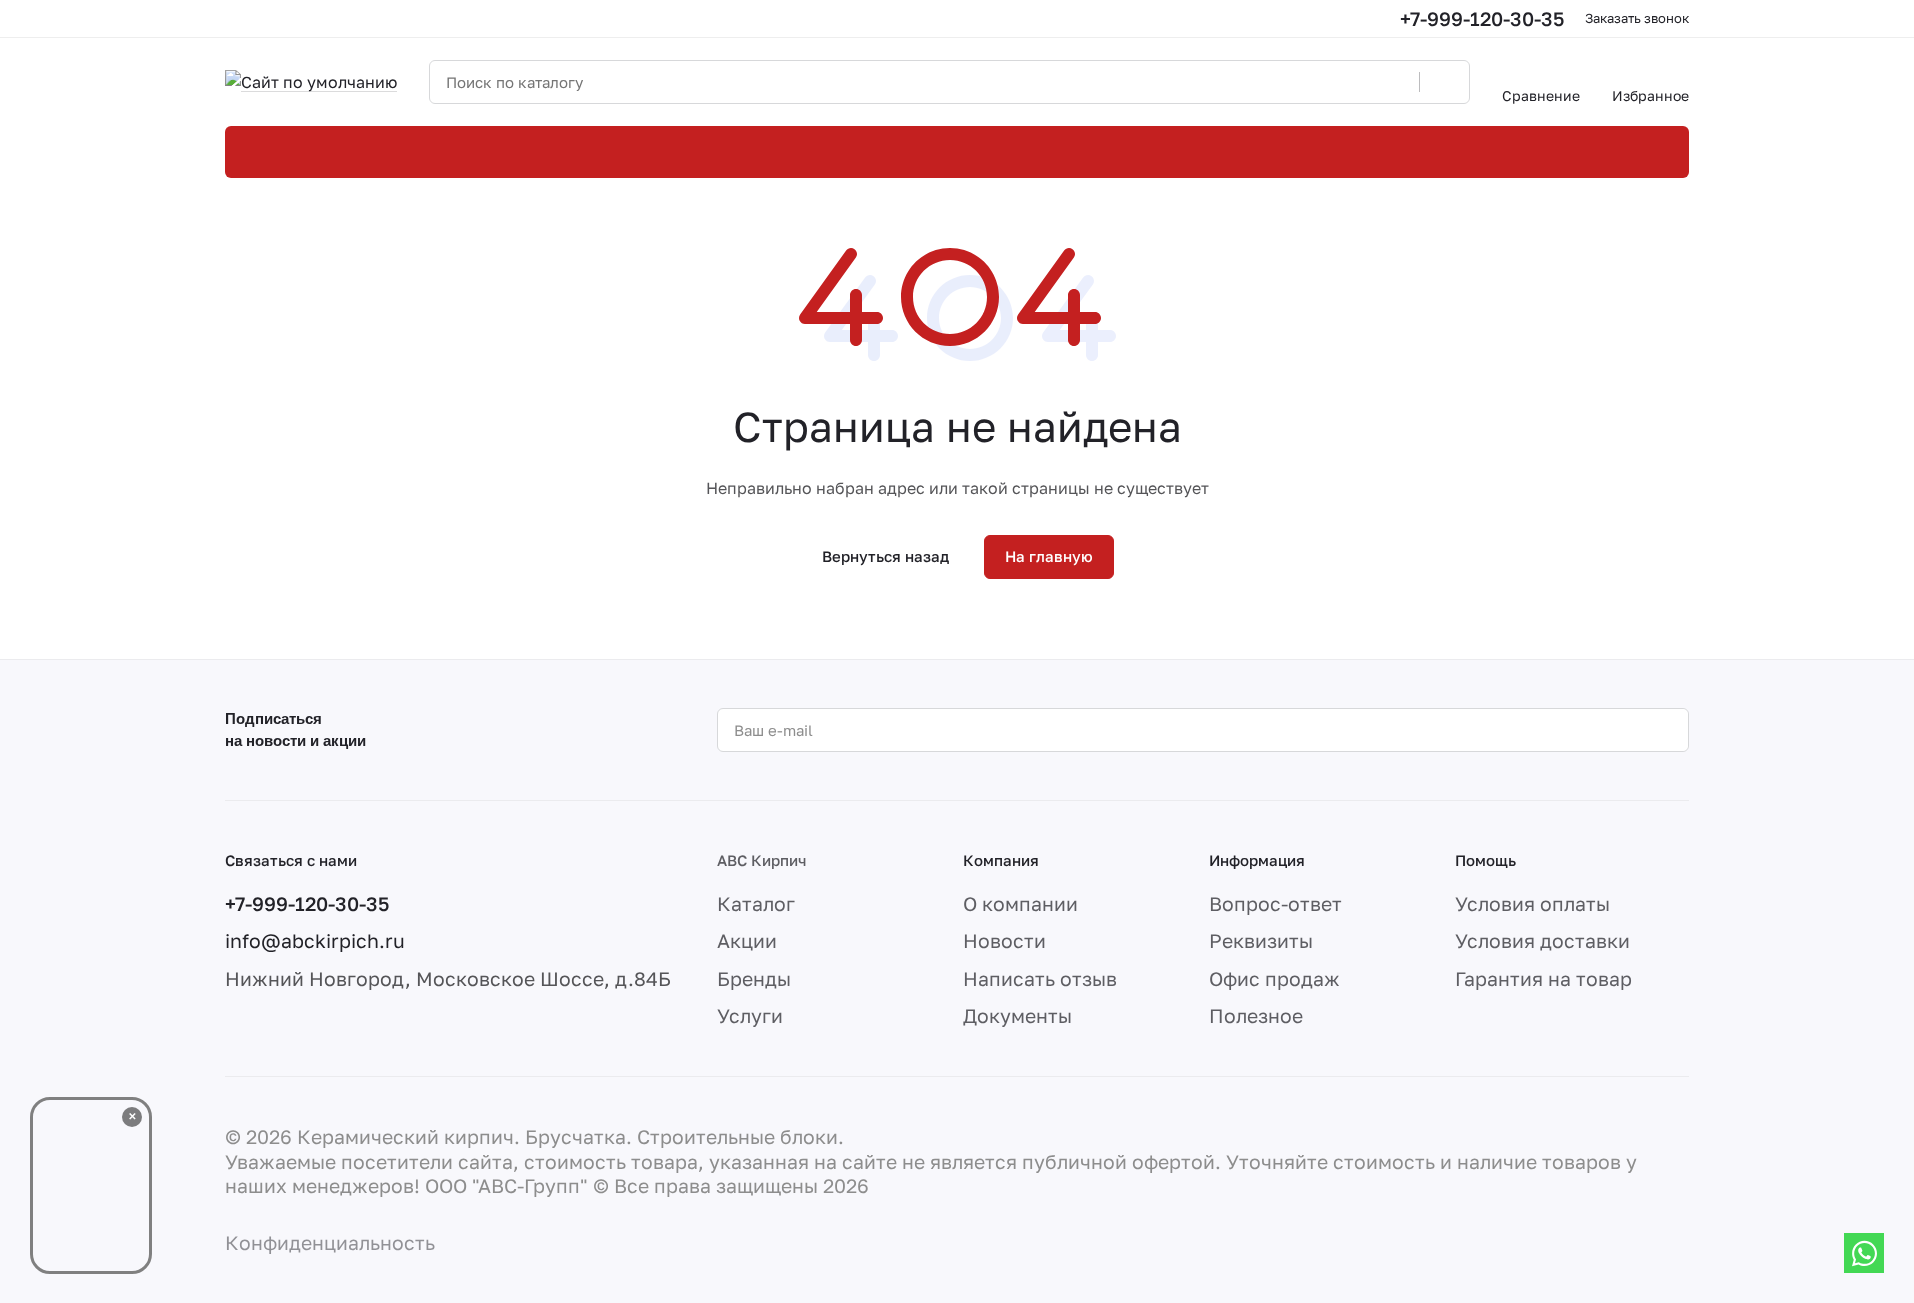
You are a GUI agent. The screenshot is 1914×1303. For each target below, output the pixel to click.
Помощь (1485, 860)
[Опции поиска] (1353, 82)
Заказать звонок (1637, 18)
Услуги (750, 1015)
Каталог (756, 903)
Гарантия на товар (1543, 978)
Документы (1017, 1015)
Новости (1004, 940)
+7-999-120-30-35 (1482, 18)
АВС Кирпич (761, 860)
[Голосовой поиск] (1397, 82)
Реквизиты (1261, 940)
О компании (1020, 903)
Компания (1001, 860)
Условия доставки (1542, 940)
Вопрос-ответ (1275, 903)
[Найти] (1444, 82)
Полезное (1256, 1015)
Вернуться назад (885, 556)
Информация (1257, 860)
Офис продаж (1274, 978)
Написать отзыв (1040, 978)
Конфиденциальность (330, 1242)
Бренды (754, 978)
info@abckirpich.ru (315, 940)
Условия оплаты (1532, 903)
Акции (747, 940)
